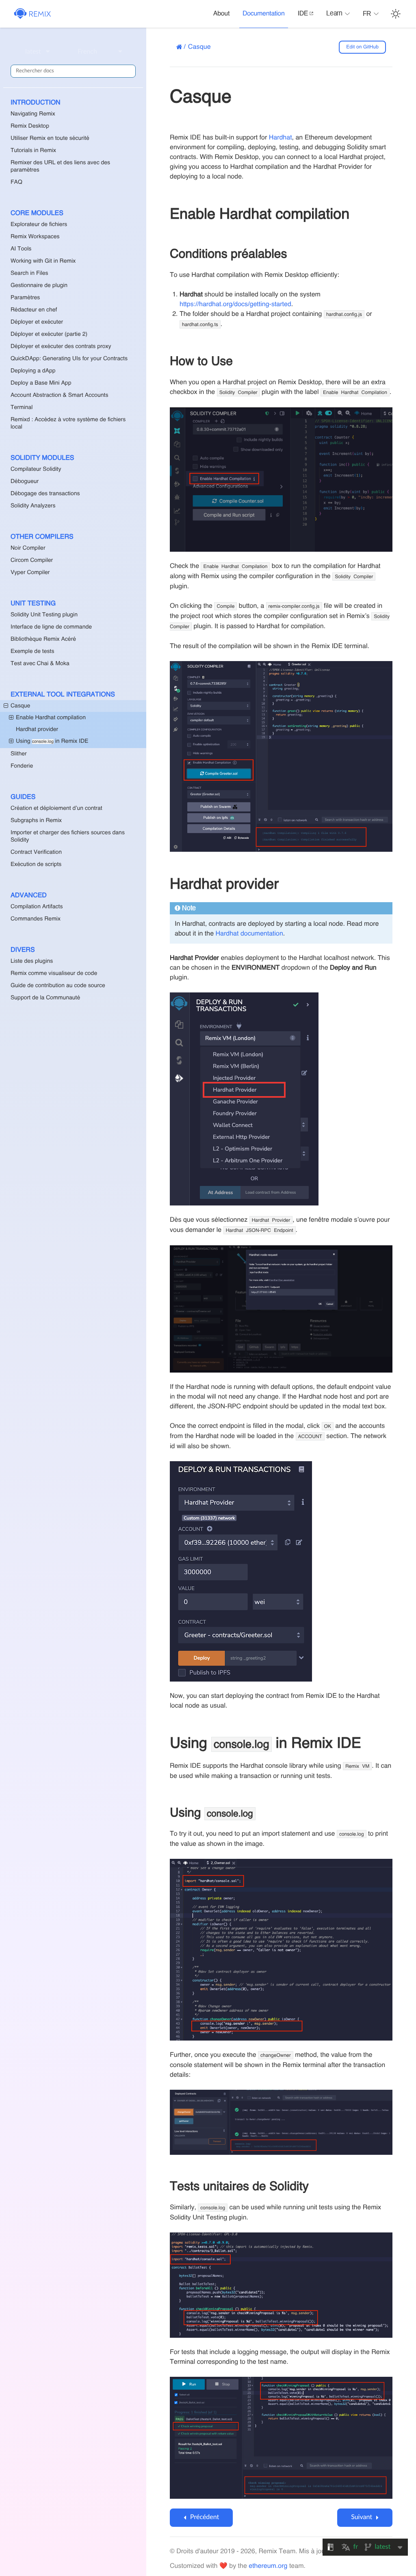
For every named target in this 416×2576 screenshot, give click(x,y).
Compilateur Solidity (36, 470)
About (221, 14)
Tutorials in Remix (33, 151)
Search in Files (29, 274)
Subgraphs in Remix (36, 821)
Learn (334, 14)
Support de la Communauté (45, 998)
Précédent (205, 2517)
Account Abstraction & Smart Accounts (59, 396)
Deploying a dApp (33, 371)
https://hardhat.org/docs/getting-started (235, 305)
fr (367, 14)
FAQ (16, 183)
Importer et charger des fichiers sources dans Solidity (68, 837)
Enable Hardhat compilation (51, 718)
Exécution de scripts (36, 865)
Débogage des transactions (45, 494)
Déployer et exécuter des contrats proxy (61, 347)
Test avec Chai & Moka (40, 664)
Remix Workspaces (35, 237)
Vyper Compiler (30, 573)
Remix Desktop (30, 126)
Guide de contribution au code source (58, 986)
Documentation (263, 14)
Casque (20, 706)
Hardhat (281, 138)
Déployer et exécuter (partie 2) (49, 335)
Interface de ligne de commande (51, 627)
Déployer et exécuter (37, 322)
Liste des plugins (32, 962)
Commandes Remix (36, 919)
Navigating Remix (33, 114)
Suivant (362, 2517)
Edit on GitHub (362, 47)
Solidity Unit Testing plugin (44, 615)
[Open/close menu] (6, 706)
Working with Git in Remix (43, 261)
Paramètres (25, 298)
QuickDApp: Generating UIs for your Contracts (69, 359)
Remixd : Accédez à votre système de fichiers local (68, 424)
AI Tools (21, 249)
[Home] (179, 47)
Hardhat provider (37, 730)
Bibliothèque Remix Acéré (43, 640)
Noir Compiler (28, 548)
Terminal (22, 408)
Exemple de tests (32, 652)
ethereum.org (268, 2566)
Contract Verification (36, 853)
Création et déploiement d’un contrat (56, 809)
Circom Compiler (32, 561)
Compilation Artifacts (37, 907)
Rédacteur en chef (34, 310)
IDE (303, 14)
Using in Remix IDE (52, 742)
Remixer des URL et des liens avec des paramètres (60, 167)
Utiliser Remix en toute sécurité (50, 139)
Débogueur (25, 482)
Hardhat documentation (249, 934)
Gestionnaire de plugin (39, 286)
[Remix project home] (33, 14)
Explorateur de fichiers (39, 225)
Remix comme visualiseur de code (54, 974)
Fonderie (22, 766)
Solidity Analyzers (33, 506)
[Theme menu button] (396, 14)
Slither (19, 754)
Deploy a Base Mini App (41, 383)
